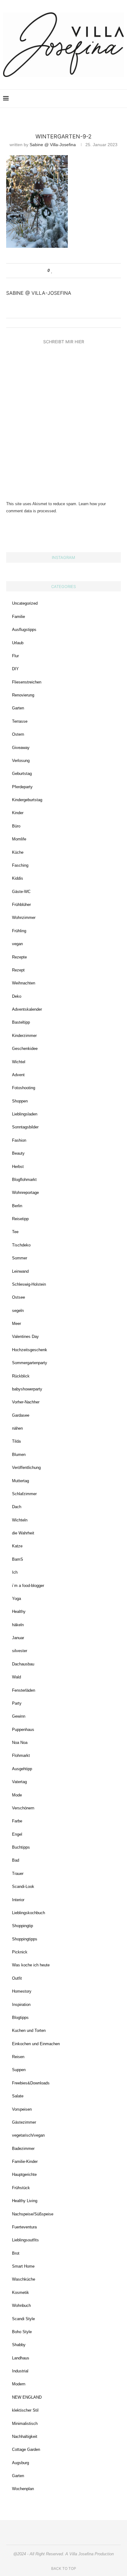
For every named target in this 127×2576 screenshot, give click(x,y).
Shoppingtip (23, 1926)
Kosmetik (20, 2293)
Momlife (19, 839)
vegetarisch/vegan (28, 2135)
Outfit (17, 1978)
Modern (19, 2384)
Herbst (18, 1167)
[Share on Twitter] (64, 271)
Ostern (18, 734)
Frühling (19, 931)
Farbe (17, 1821)
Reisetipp (20, 1219)
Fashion (19, 1140)
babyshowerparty (27, 1389)
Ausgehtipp (22, 1769)
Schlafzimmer (24, 1494)
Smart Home (23, 2266)
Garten (18, 708)
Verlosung (21, 761)
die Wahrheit (23, 1533)
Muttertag (20, 1481)
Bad (16, 1860)
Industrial (20, 2371)
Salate (18, 2096)
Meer (16, 1324)
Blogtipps (20, 2018)
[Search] (121, 99)
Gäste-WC (21, 892)
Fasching (20, 865)
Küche (18, 852)
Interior (18, 1900)
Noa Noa (20, 1743)
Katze (17, 1546)
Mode (17, 1795)
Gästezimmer (24, 2122)
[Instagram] (80, 99)
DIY (15, 669)
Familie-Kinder (25, 2161)
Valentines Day (25, 1337)
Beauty (18, 1153)
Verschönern (23, 1808)
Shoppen (20, 1101)
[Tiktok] (112, 99)
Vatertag (19, 1782)
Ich (15, 1572)
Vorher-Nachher (26, 1402)
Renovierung (23, 695)
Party (17, 1703)
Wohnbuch (21, 2305)
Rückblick (21, 1376)
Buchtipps (21, 1847)
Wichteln (20, 1520)
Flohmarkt (21, 1755)
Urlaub (18, 643)
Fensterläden (24, 1690)
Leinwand (20, 1271)
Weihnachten (24, 983)
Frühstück (21, 2188)
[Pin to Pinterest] (70, 271)
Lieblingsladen (25, 1114)
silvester (20, 1651)
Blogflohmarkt (24, 1180)
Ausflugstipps (24, 630)
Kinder (18, 813)
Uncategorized (25, 603)
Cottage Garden (26, 2449)
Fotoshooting (24, 1088)
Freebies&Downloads (31, 2083)
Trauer (18, 1874)
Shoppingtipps (25, 1939)
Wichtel (19, 1062)
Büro (16, 826)
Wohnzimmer (24, 918)
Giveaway (21, 748)
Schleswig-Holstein (29, 1284)
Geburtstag (22, 774)
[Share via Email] (76, 271)
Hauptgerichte (24, 2174)
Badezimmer (23, 2149)
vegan (17, 944)
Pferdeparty (22, 787)
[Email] (99, 99)
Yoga (16, 1599)
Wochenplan (23, 2489)
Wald (16, 1677)
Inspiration (21, 2005)
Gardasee (21, 1415)
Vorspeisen (22, 2109)
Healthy (19, 1612)
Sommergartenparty (30, 1363)
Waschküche (24, 2279)
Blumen (19, 1455)
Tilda (16, 1441)
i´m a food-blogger (28, 1586)
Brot (16, 2253)
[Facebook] (93, 99)
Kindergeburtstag (27, 800)
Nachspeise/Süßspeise (33, 2214)
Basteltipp (21, 1022)
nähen (17, 1428)
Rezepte (19, 957)
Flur (15, 656)
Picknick (20, 1952)
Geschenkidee (25, 1049)
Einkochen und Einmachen (36, 2044)
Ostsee (18, 1297)
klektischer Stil (25, 2410)
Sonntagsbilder (25, 1127)
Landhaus (21, 2358)
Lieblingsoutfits (25, 2240)
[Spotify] (106, 99)
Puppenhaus (23, 1730)
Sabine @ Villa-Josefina (53, 145)
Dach (17, 1507)
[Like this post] (52, 271)
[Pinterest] (86, 99)
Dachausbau (23, 1664)
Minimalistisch (25, 2424)
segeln (18, 1311)
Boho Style (22, 2332)
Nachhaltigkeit (25, 2436)
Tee (15, 1232)
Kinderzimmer (24, 1036)
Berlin (17, 1206)
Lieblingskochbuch (29, 1913)
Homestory (22, 1991)
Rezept (18, 970)
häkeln (18, 1625)
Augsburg (20, 2463)
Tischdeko (21, 1245)
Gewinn (19, 1716)
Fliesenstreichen (27, 682)
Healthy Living (25, 2201)
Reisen (18, 2057)
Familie (18, 617)
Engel (17, 1834)
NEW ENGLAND (27, 2397)
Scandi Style (23, 2319)
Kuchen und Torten (29, 2030)
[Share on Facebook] (58, 271)
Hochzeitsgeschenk (30, 1350)
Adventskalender (27, 1009)
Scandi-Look (23, 1887)
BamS (18, 1559)
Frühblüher (21, 905)
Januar (18, 1638)
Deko (17, 996)
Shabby (19, 2345)
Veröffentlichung (26, 1468)
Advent (18, 1075)
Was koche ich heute (31, 1965)
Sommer (20, 1258)
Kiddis (18, 878)
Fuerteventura (24, 2227)
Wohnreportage (25, 1193)
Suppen (19, 2070)
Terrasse (20, 721)
